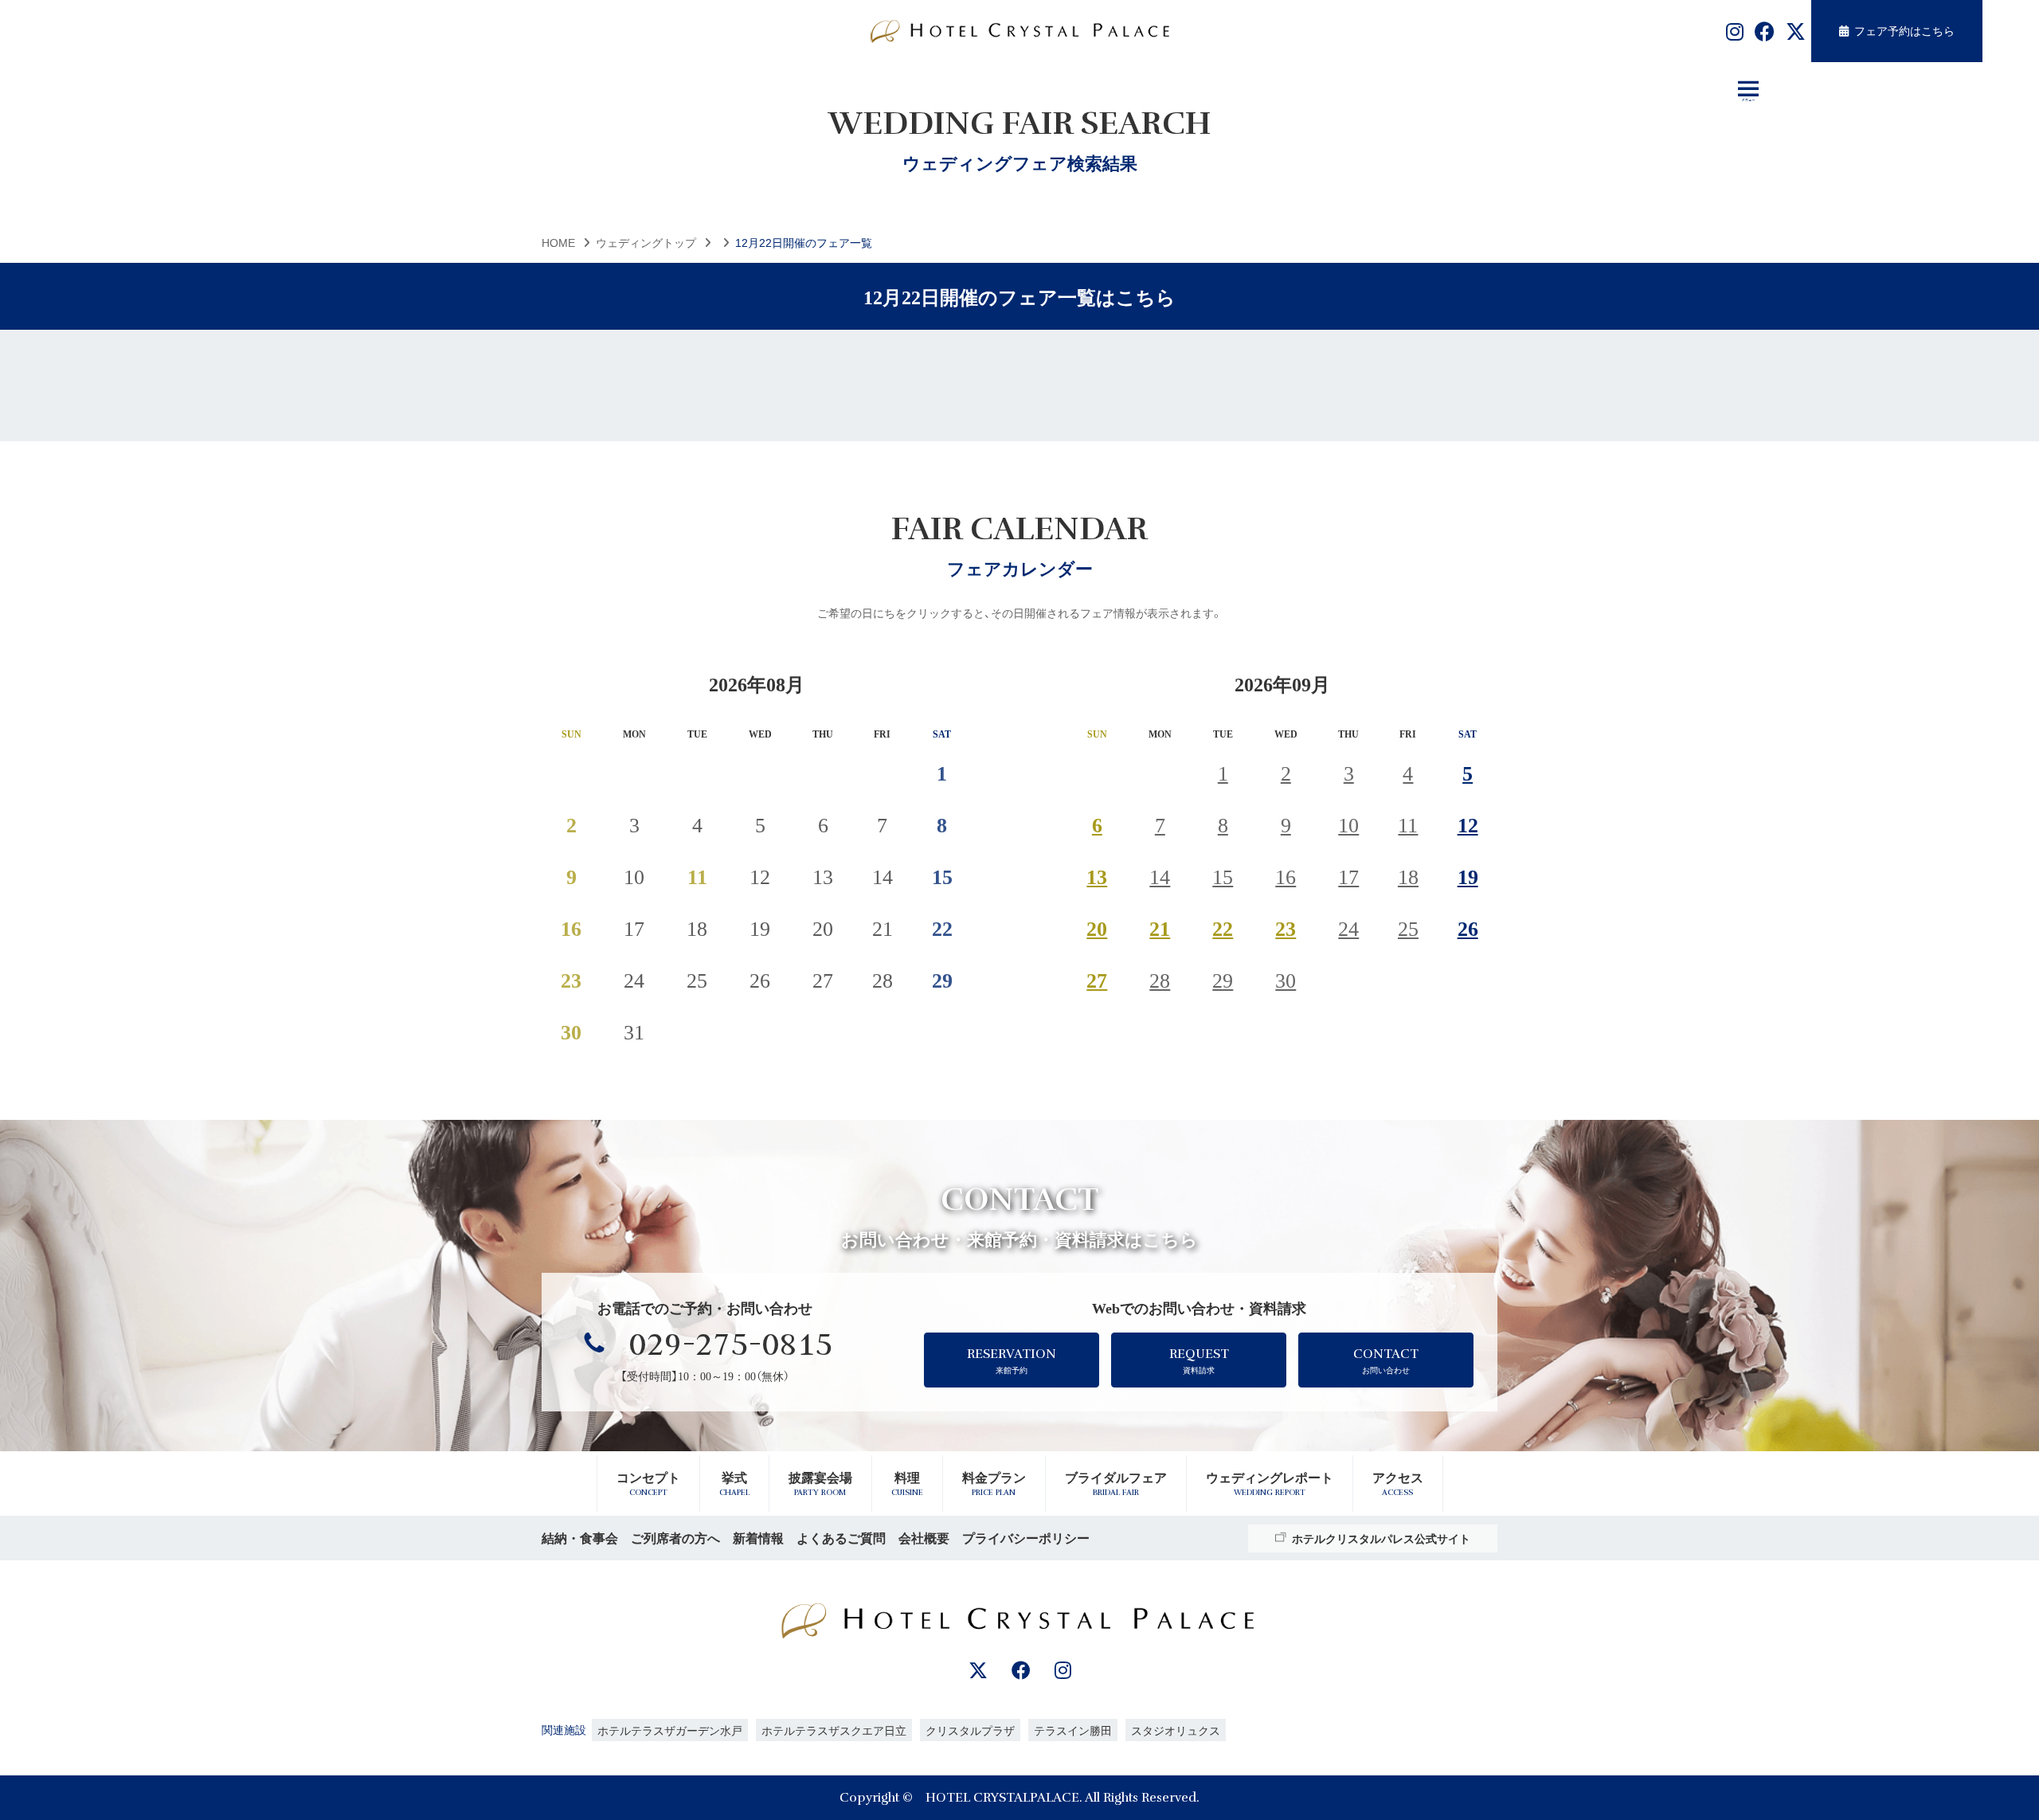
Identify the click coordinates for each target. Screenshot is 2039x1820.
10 (1348, 823)
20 (1097, 927)
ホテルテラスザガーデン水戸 (670, 1730)
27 (1097, 978)
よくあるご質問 (841, 1538)
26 (1468, 927)
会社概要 (924, 1538)
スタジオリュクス (1176, 1730)
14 (1160, 875)
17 (1348, 875)
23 (1286, 927)
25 (1408, 927)
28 (1160, 978)
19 (1468, 875)
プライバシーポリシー (1026, 1538)
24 (1348, 927)
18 (1408, 875)
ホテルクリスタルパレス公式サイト (1381, 1538)
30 (1286, 978)
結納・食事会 (580, 1538)
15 (1223, 875)
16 (1286, 875)
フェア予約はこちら (1904, 30)
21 (1160, 927)
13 (1097, 875)
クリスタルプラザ (970, 1730)
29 (1223, 978)
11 (1408, 823)
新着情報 (758, 1538)
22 (1223, 927)
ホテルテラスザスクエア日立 (834, 1730)
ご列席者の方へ (675, 1538)
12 (1468, 823)
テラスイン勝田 (1073, 1730)
